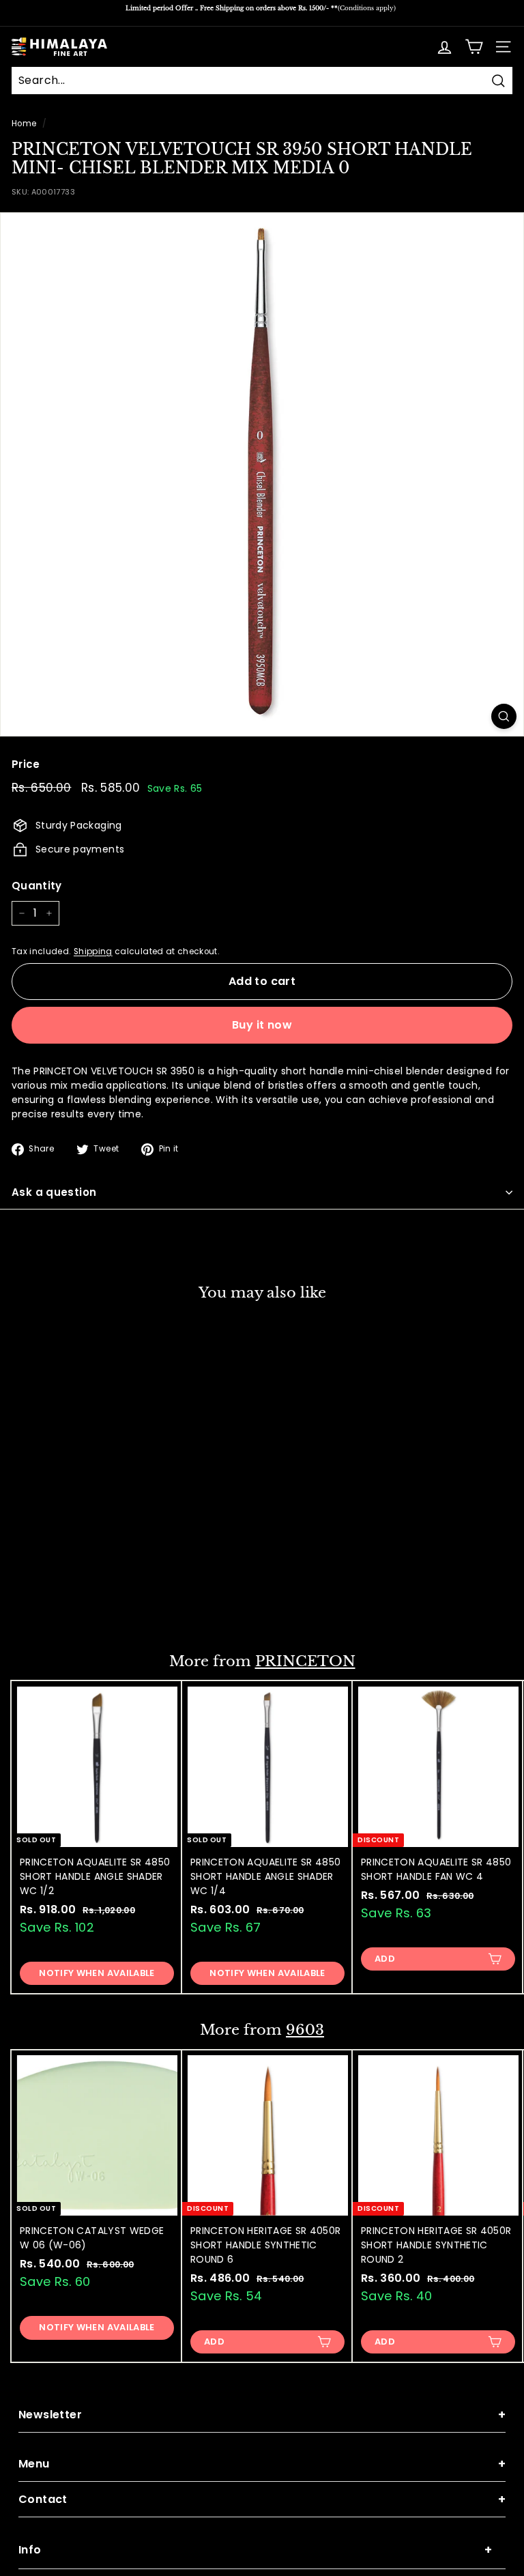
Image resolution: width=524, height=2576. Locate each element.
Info (255, 2550)
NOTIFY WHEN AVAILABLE (97, 1973)
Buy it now (262, 1025)
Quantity (37, 886)
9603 (305, 2030)
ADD (44, 1604)
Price (26, 764)
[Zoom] (504, 716)
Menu (262, 2464)
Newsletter (262, 2415)
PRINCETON (305, 1661)
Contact (262, 2499)
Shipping (93, 951)
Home (24, 124)
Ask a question (54, 1192)
